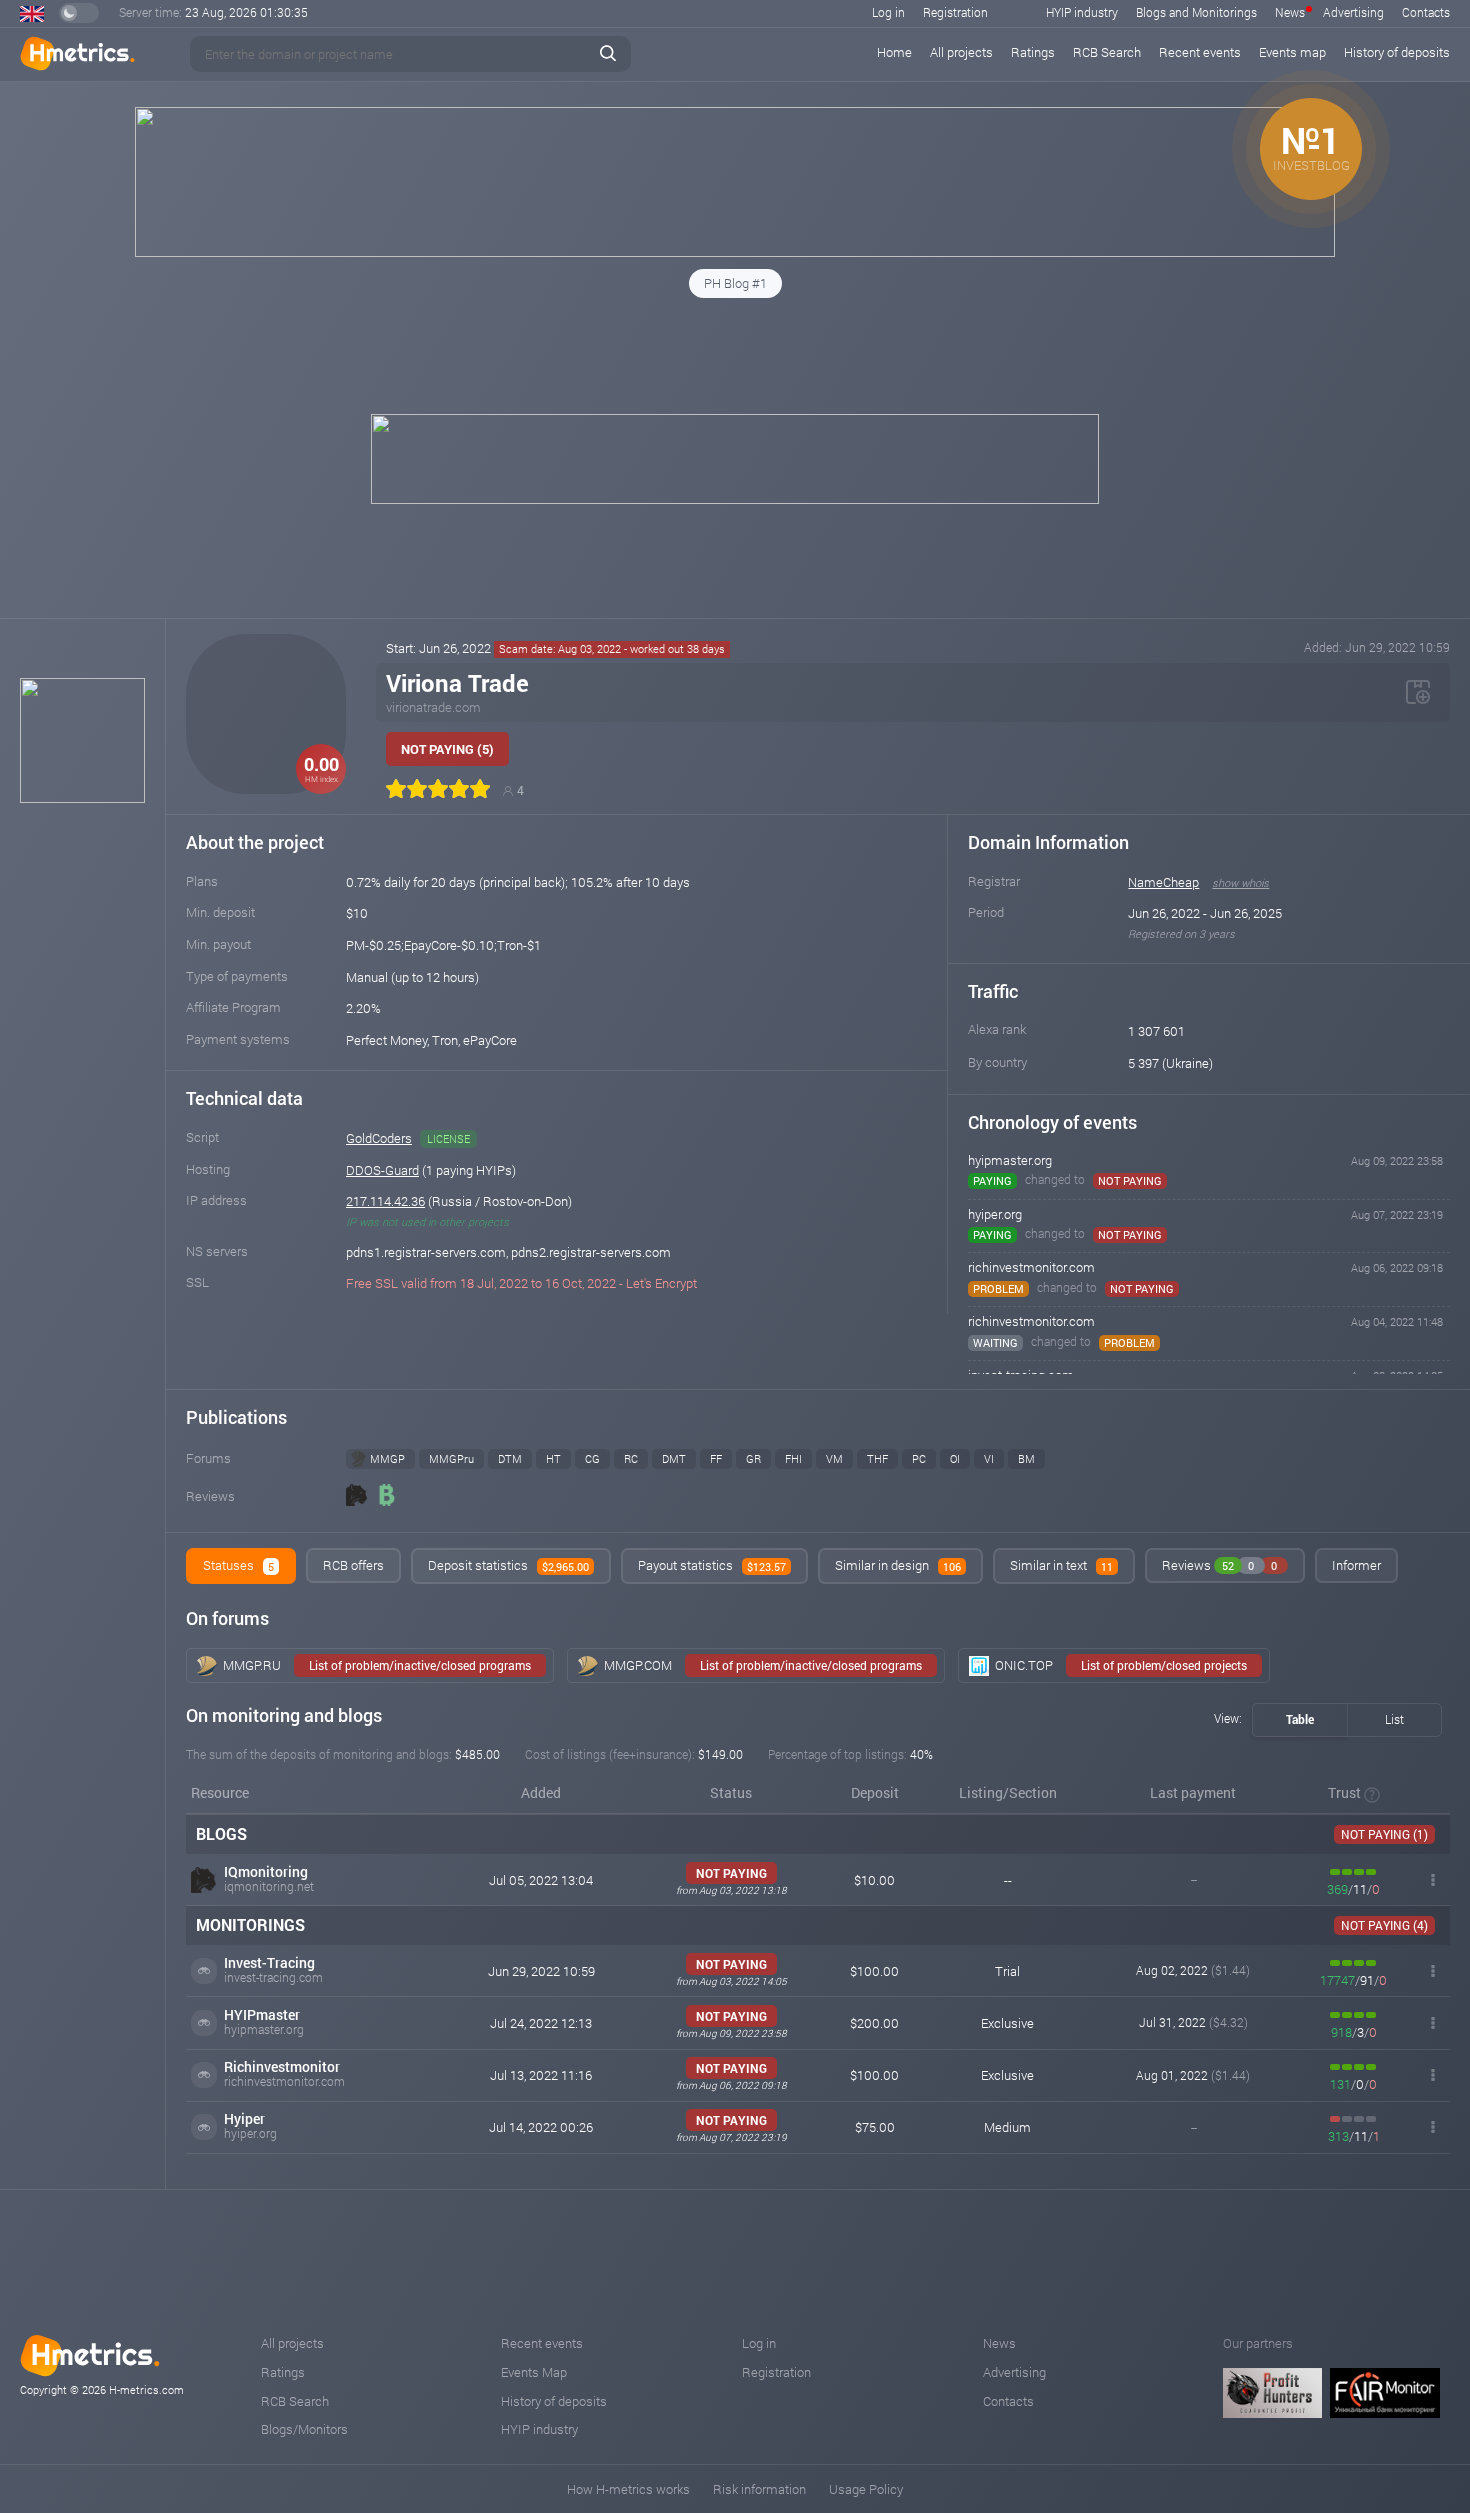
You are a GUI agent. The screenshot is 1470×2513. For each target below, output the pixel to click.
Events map (1292, 52)
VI (989, 1458)
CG (592, 1458)
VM (834, 1458)
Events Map (534, 2372)
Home (894, 52)
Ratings (1033, 52)
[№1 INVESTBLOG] (735, 252)
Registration (955, 12)
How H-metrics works (628, 2489)
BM (1026, 1458)
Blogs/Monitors (304, 2429)
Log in (888, 12)
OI (955, 1458)
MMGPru (451, 1458)
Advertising (1353, 12)
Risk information (759, 2489)
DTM (510, 1458)
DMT (674, 1458)
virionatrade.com (433, 707)
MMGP (387, 1458)
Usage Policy (866, 2489)
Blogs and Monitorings (1196, 12)
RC (631, 1458)
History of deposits (1397, 52)
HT (553, 1458)
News (1290, 12)
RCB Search (1107, 52)
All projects (961, 52)
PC (919, 1458)
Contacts (1426, 12)
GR (753, 1458)
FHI (793, 1458)
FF (716, 1458)
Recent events (1200, 52)
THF (877, 1458)
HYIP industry (1082, 12)
